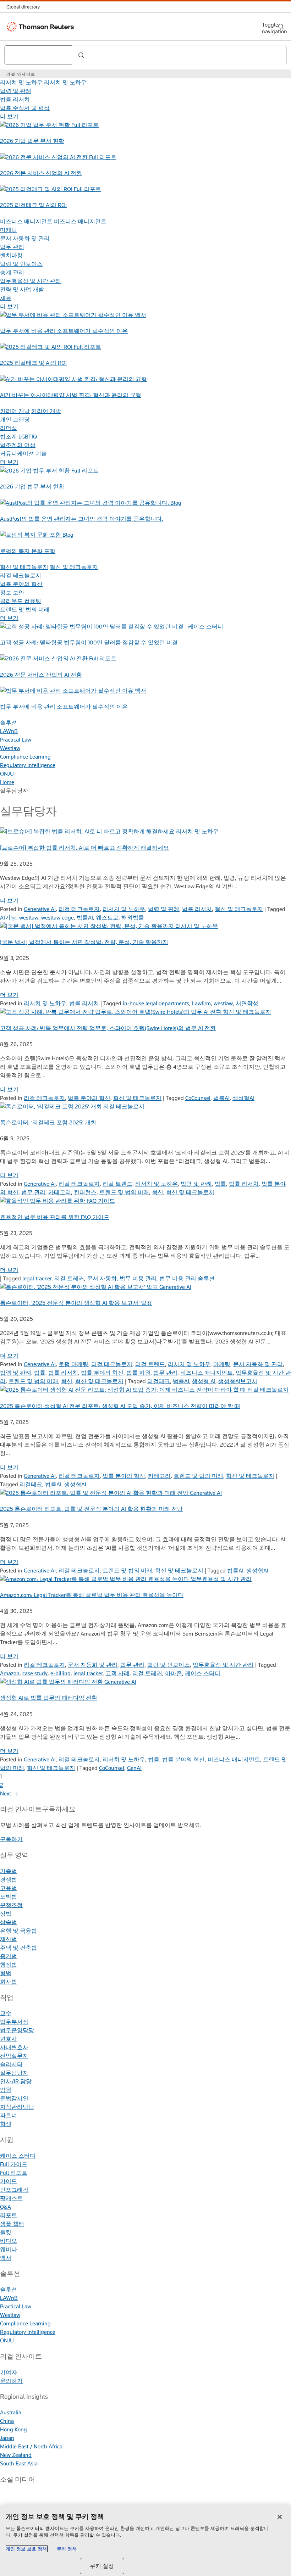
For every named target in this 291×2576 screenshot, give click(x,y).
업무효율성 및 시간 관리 (31, 281)
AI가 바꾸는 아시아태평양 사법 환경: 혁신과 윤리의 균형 (71, 395)
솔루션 (9, 723)
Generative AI (40, 909)
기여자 (9, 2372)
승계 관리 (12, 272)
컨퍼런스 (85, 1192)
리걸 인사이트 (21, 74)
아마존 (174, 1673)
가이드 (9, 2181)
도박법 (9, 1897)
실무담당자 (14, 2073)
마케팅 (9, 230)
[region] (145, 2541)
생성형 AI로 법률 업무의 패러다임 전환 (49, 1698)
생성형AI (243, 1098)
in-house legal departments (156, 1003)
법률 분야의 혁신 (21, 584)
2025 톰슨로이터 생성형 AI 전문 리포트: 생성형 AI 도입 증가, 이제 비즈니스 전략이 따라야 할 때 (120, 1406)
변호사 (9, 2039)
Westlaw (10, 748)
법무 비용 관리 (138, 1278)
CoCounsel (198, 1098)
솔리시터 (11, 2064)
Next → (9, 1793)
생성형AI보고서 (238, 1381)
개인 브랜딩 (15, 420)
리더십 (9, 428)
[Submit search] (81, 55)
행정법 (9, 1965)
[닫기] (280, 2517)
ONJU (7, 774)
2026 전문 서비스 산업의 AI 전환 (41, 173)
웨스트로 (107, 918)
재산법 (9, 1939)
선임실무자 (14, 2056)
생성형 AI (204, 1381)
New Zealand (16, 2455)
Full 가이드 (14, 2164)
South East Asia (19, 2463)
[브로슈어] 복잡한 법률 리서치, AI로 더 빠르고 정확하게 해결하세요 (84, 848)
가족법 (9, 1871)
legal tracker (37, 1278)
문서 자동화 (102, 1278)
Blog (176, 503)
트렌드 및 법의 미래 (25, 610)
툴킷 (6, 2232)
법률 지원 (138, 1373)
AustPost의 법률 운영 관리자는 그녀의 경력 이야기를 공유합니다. (82, 519)
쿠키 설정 (102, 2566)
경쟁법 (9, 1880)
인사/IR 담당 (16, 2081)
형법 (6, 1973)
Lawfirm (201, 1003)
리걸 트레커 (69, 1278)
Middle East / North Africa (31, 2446)
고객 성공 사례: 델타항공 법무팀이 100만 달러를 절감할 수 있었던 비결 (90, 642)
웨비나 (9, 2249)
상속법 (9, 1922)
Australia (11, 2412)
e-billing (61, 1673)
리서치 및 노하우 (21, 82)
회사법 (9, 1982)
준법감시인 (14, 2098)
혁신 (158, 1192)
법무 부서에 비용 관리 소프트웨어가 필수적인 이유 (64, 331)
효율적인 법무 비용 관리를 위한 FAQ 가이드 (55, 1217)
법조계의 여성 (18, 445)
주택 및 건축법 (18, 1948)
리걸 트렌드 (117, 1184)
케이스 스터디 (205, 627)
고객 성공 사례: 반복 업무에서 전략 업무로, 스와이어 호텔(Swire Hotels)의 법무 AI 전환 (108, 1028)
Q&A (6, 2207)
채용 (6, 298)
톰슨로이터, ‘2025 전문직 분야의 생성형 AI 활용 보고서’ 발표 (76, 1303)
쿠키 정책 (67, 2549)
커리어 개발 (15, 411)
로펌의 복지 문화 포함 (28, 551)
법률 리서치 (15, 99)
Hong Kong (13, 2429)
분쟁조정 (11, 1905)
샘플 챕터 (12, 2224)
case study (35, 1673)
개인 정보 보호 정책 (26, 2549)
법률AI (85, 918)
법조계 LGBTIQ (18, 437)
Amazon (10, 1673)
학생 (6, 2124)
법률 (220, 1184)
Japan (7, 2438)
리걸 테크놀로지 (21, 575)
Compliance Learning (25, 757)
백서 (141, 315)
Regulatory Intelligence (28, 765)
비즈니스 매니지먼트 (26, 221)
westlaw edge (57, 918)
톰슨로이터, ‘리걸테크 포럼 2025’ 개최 (48, 1122)
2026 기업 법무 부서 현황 (32, 141)
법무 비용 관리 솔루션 (187, 1278)
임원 (6, 2090)
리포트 (9, 2215)
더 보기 (9, 116)
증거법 (9, 1956)
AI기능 (8, 918)
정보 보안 (12, 593)
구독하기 (11, 1839)
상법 (6, 1914)
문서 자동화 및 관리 (25, 238)
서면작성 (247, 1003)
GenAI (134, 1768)
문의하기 (11, 2381)
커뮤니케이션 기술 (23, 454)
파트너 (9, 2115)
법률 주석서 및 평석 (25, 108)
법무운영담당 (17, 2030)
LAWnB (9, 731)
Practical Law (16, 740)
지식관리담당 (17, 2107)
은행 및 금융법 (18, 1931)
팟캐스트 (11, 2198)
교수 (6, 2013)
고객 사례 (117, 1673)
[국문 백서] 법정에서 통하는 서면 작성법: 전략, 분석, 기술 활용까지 (84, 942)
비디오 (9, 2241)
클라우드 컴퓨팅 (21, 601)
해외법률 (133, 918)
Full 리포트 (85, 125)
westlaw (29, 918)
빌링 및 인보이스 (21, 264)
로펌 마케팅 (73, 1364)
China (7, 2421)
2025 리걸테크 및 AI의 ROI (33, 205)
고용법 (9, 1888)
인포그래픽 (14, 2190)
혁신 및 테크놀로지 (24, 567)
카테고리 (60, 1192)
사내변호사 (14, 2047)
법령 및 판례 (16, 91)
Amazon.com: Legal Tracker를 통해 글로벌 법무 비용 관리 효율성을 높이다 (92, 1595)
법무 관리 (12, 247)
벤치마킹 (11, 255)
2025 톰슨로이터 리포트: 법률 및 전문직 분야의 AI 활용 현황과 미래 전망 (91, 1509)
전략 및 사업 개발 (22, 289)
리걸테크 (159, 1381)
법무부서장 (14, 2022)
